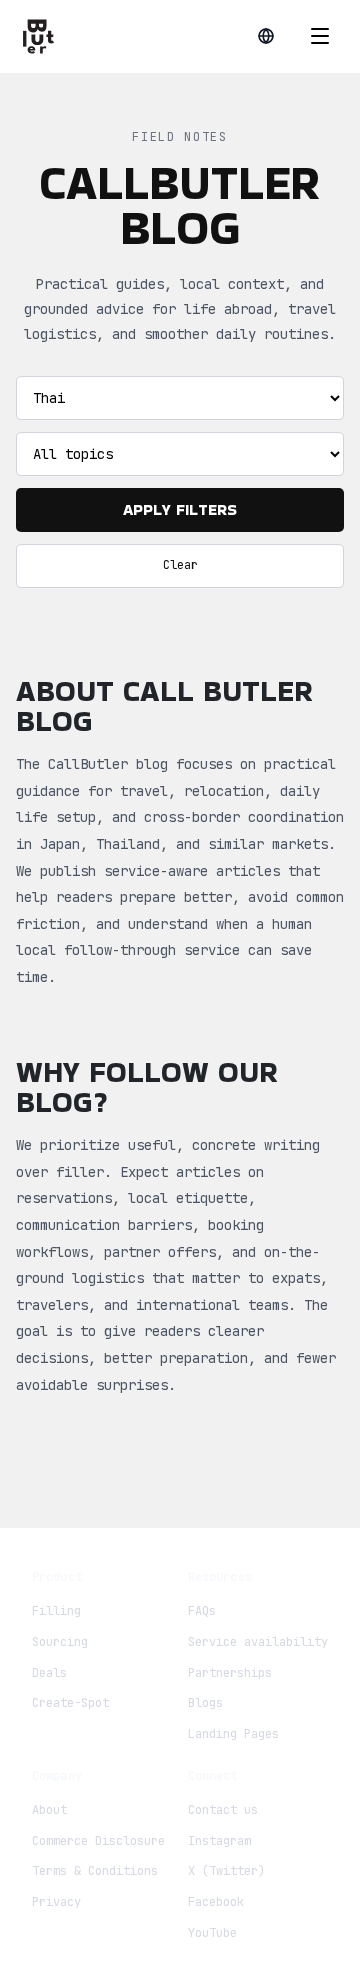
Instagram (219, 1841)
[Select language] (266, 36)
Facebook (216, 1902)
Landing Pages (233, 1734)
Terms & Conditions (95, 1871)
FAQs (202, 1611)
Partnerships (230, 1673)
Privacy (56, 1902)
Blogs (205, 1703)
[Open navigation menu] (320, 36)
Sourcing (60, 1642)
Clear (180, 565)
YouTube (212, 1933)
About (49, 1810)
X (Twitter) (226, 1871)
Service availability (258, 1642)
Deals (49, 1673)
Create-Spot (70, 1703)
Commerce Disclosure (98, 1841)
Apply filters (180, 509)
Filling (56, 1611)
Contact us (223, 1810)
